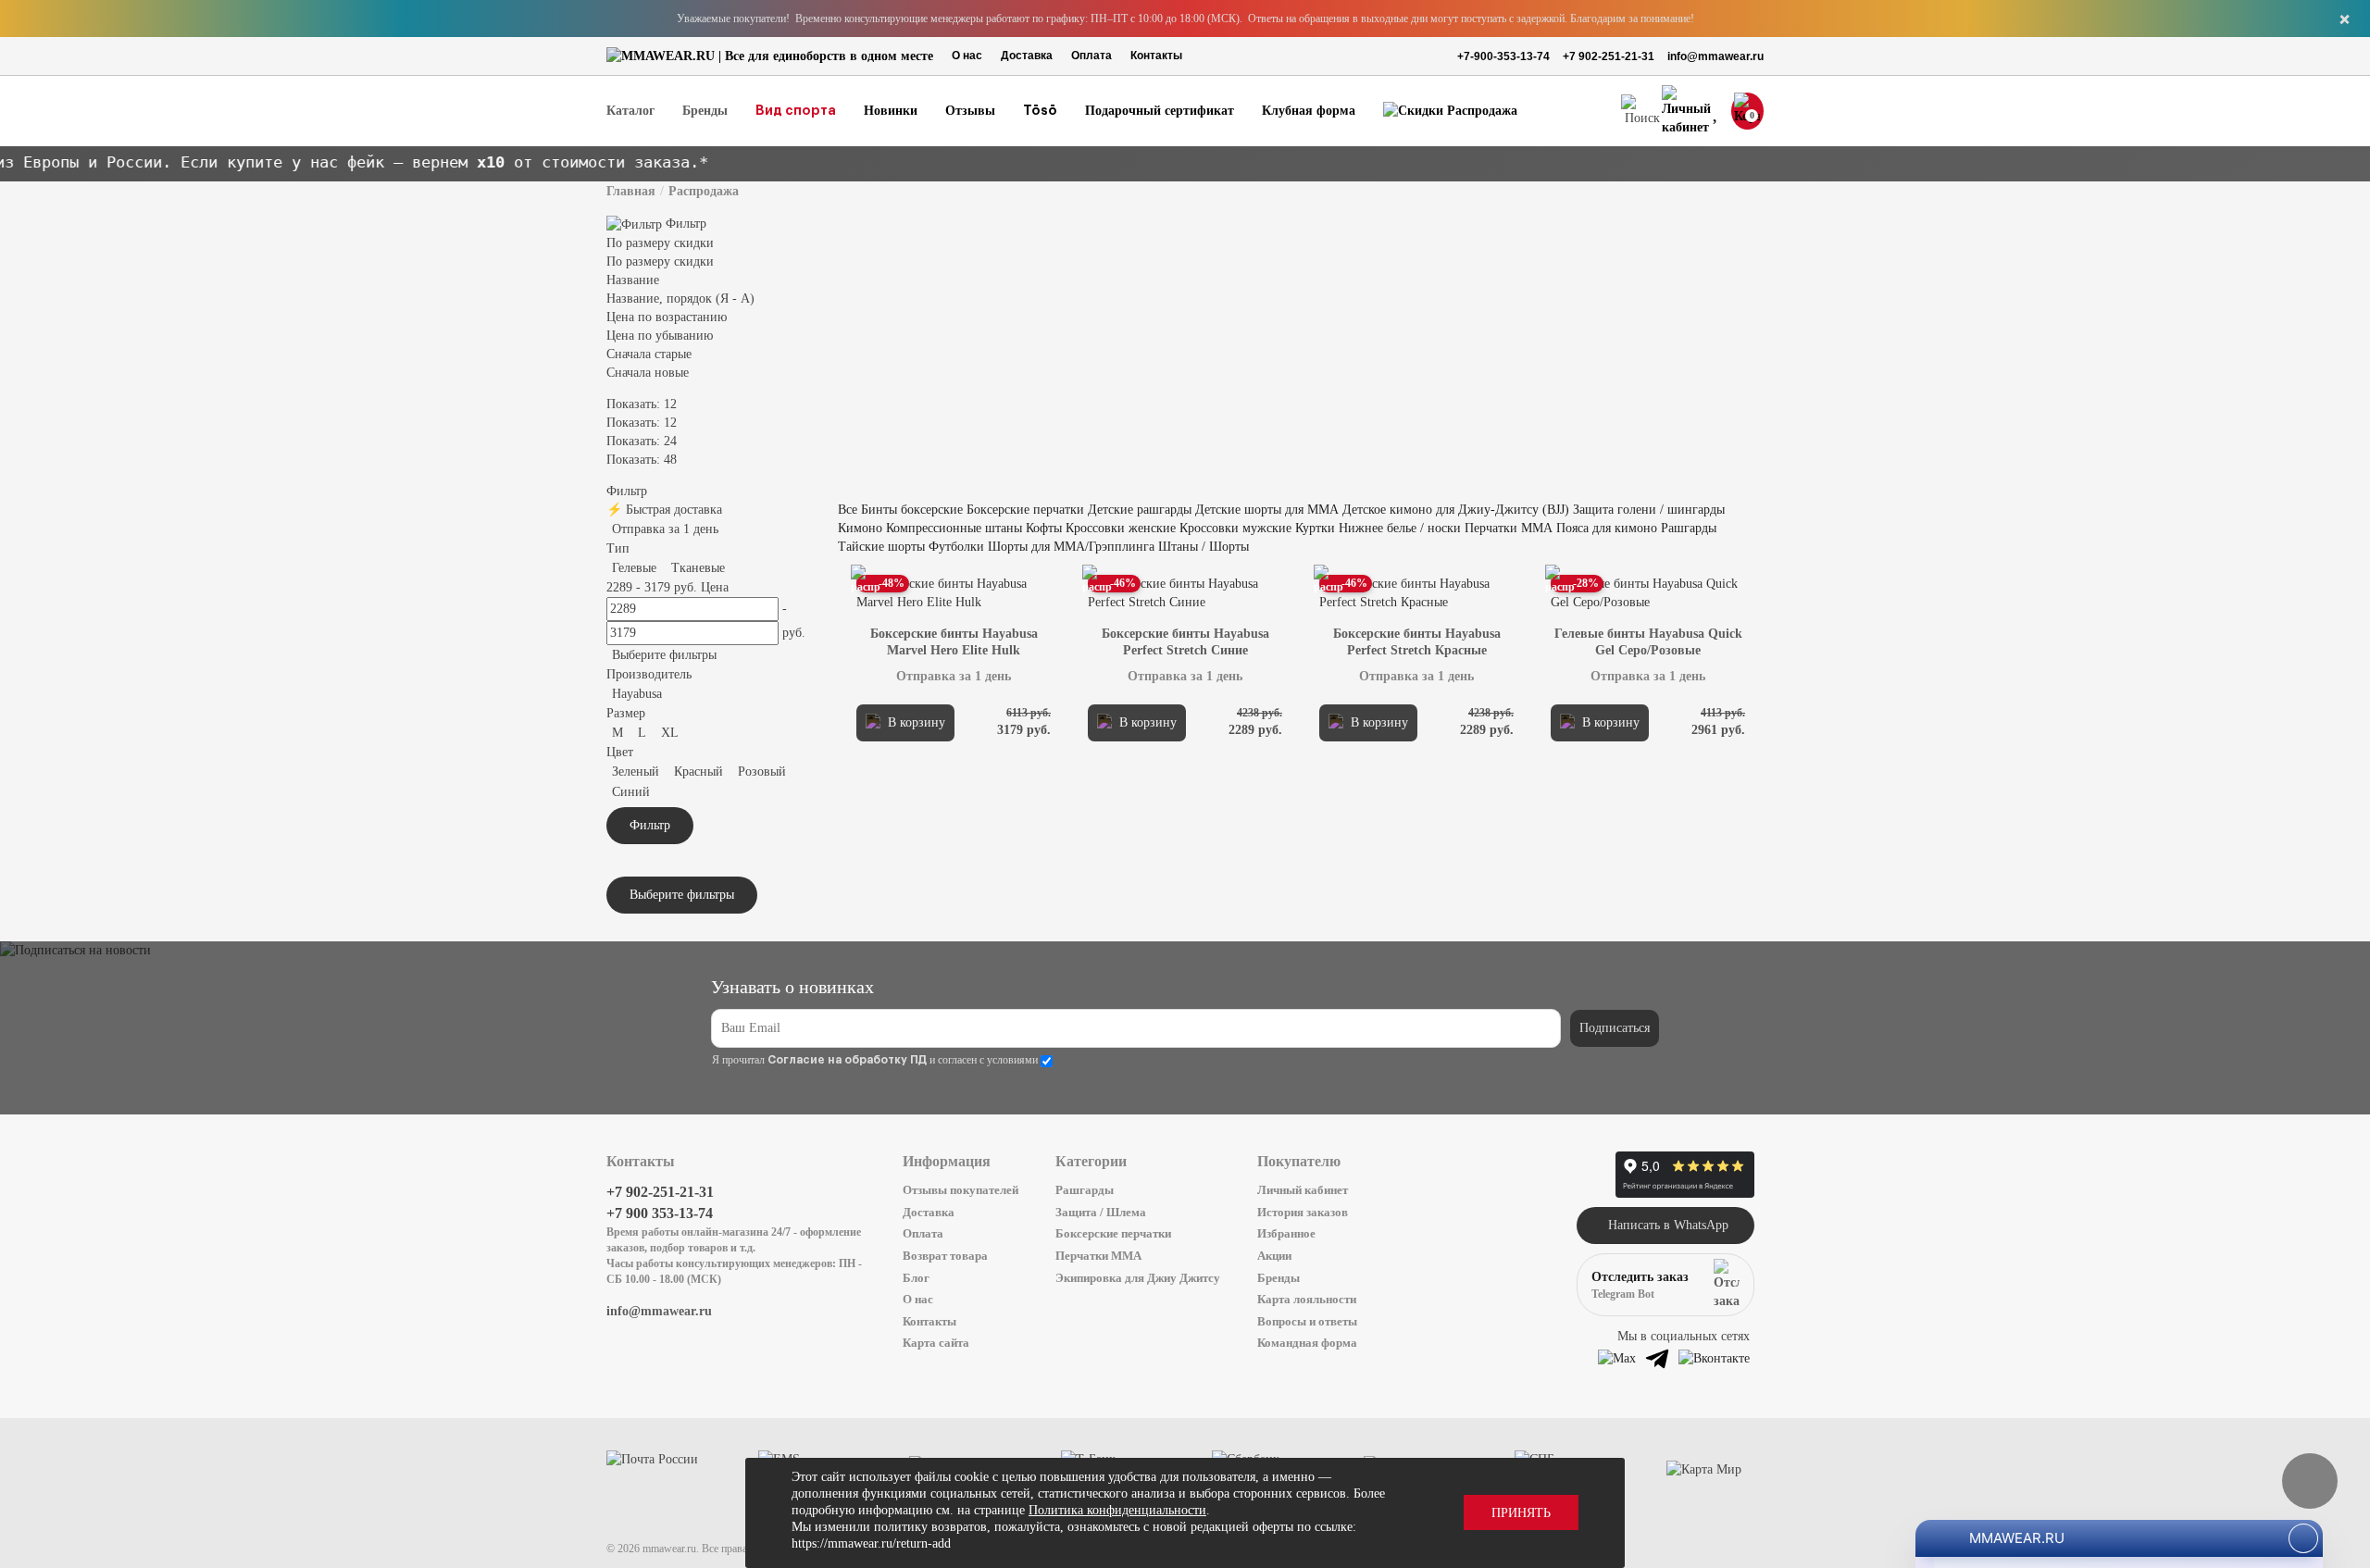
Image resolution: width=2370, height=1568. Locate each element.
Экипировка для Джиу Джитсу (1138, 1278)
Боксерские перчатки (1025, 510)
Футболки (956, 547)
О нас (967, 56)
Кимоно (860, 528)
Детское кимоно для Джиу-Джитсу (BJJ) (1456, 510)
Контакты (1156, 56)
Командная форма (1307, 1343)
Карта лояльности (1307, 1299)
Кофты (1044, 528)
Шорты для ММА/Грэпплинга (1073, 547)
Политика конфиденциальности (1117, 1510)
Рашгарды (1689, 528)
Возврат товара (945, 1256)
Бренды (1279, 1278)
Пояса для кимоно (1607, 528)
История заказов (1303, 1212)
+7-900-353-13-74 (1503, 56)
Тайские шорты (881, 547)
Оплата (1091, 56)
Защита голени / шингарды (1649, 510)
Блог (916, 1278)
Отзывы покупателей (960, 1190)
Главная (631, 191)
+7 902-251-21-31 (1609, 56)
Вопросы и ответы (1307, 1321)
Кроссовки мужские (1235, 528)
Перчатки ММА (1509, 528)
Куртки (1315, 528)
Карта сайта (936, 1343)
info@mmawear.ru (1715, 56)
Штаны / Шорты (1204, 547)
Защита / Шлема (1101, 1212)
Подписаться (1615, 1028)
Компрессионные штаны (954, 528)
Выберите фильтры (664, 655)
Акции (1274, 1256)
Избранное (1286, 1233)
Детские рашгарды (1140, 510)
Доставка (1027, 56)
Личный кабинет (1303, 1190)
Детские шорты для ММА (1267, 510)
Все (848, 510)
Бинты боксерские (912, 510)
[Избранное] (1717, 112)
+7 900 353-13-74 (660, 1213)
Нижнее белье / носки (1400, 528)
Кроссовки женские (1121, 528)
